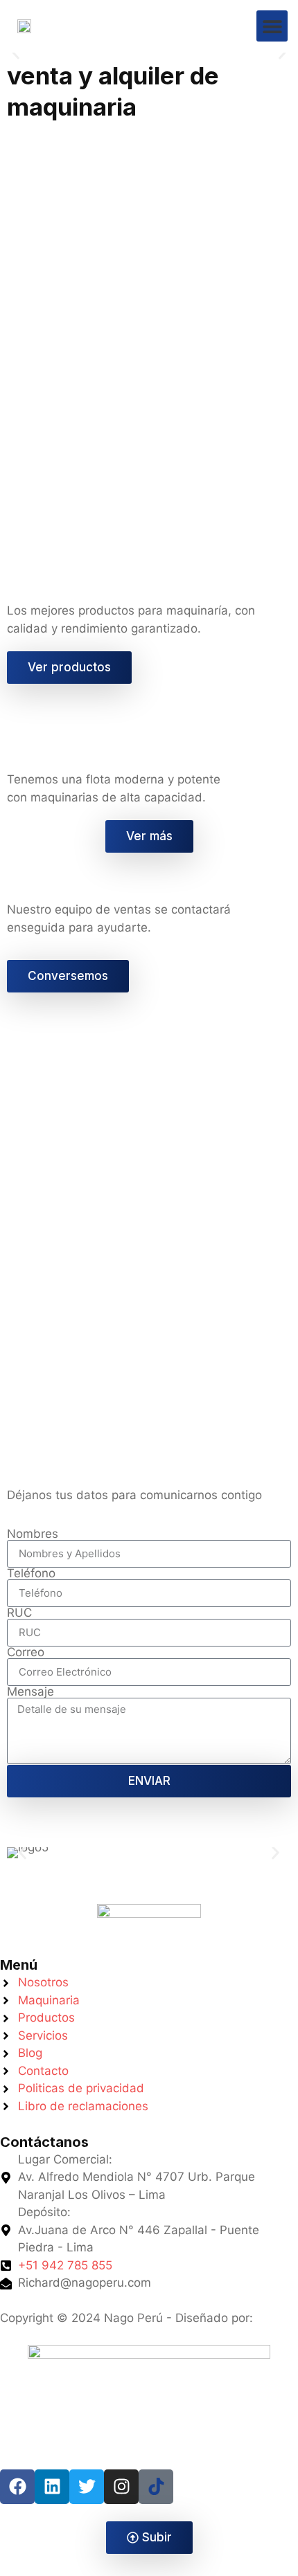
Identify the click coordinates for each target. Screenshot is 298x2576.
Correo (26, 1652)
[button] (272, 26)
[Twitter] (87, 2487)
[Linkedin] (52, 2487)
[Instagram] (121, 2487)
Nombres (33, 1534)
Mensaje (30, 1692)
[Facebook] (17, 2487)
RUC (19, 1613)
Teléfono (31, 1573)
